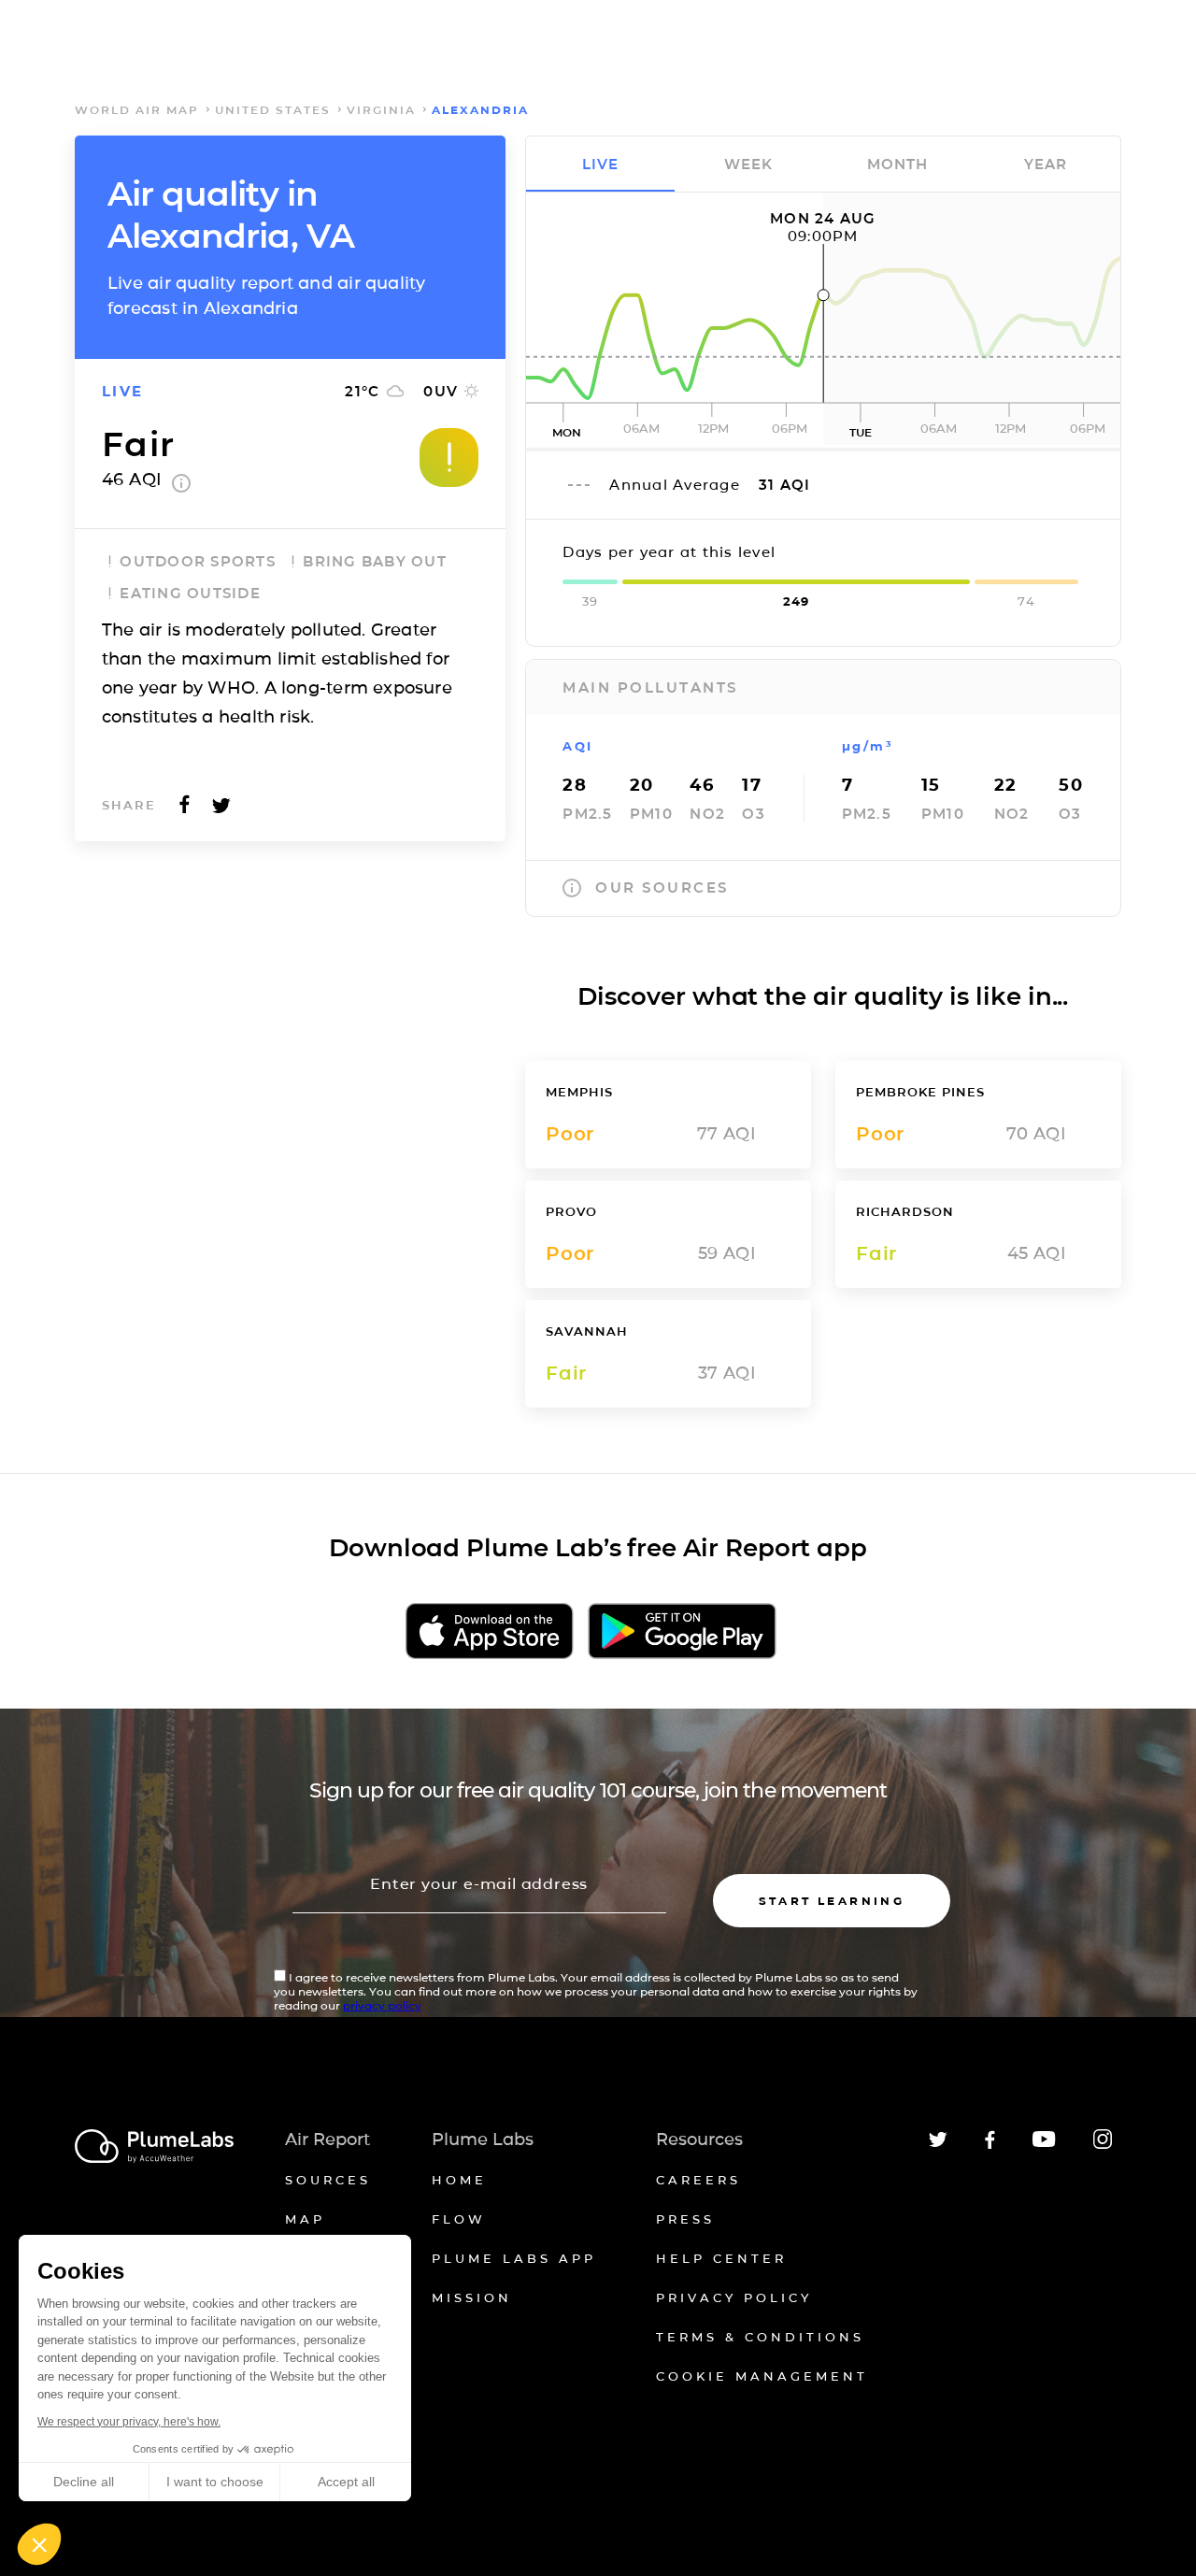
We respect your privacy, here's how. (129, 2422)
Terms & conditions (760, 2337)
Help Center (721, 2258)
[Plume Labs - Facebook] (990, 2146)
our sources (662, 887)
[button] (39, 2544)
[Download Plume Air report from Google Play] (682, 1632)
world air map (137, 110)
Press (685, 2219)
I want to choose (215, 2482)
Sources (328, 2180)
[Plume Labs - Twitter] (938, 2144)
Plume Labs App (514, 2258)
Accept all (346, 2482)
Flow (459, 2219)
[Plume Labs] (154, 2147)
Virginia (381, 110)
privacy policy (382, 2005)
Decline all (84, 2482)
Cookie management (762, 2376)
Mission (472, 2297)
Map (305, 2219)
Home (459, 2180)
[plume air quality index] (181, 487)
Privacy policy (734, 2297)
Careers (698, 2180)
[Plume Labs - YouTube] (1044, 2145)
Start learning (832, 1901)
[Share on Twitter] (221, 810)
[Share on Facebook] (185, 810)
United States (273, 110)
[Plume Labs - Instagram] (1103, 2146)
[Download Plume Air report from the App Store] (490, 1632)
